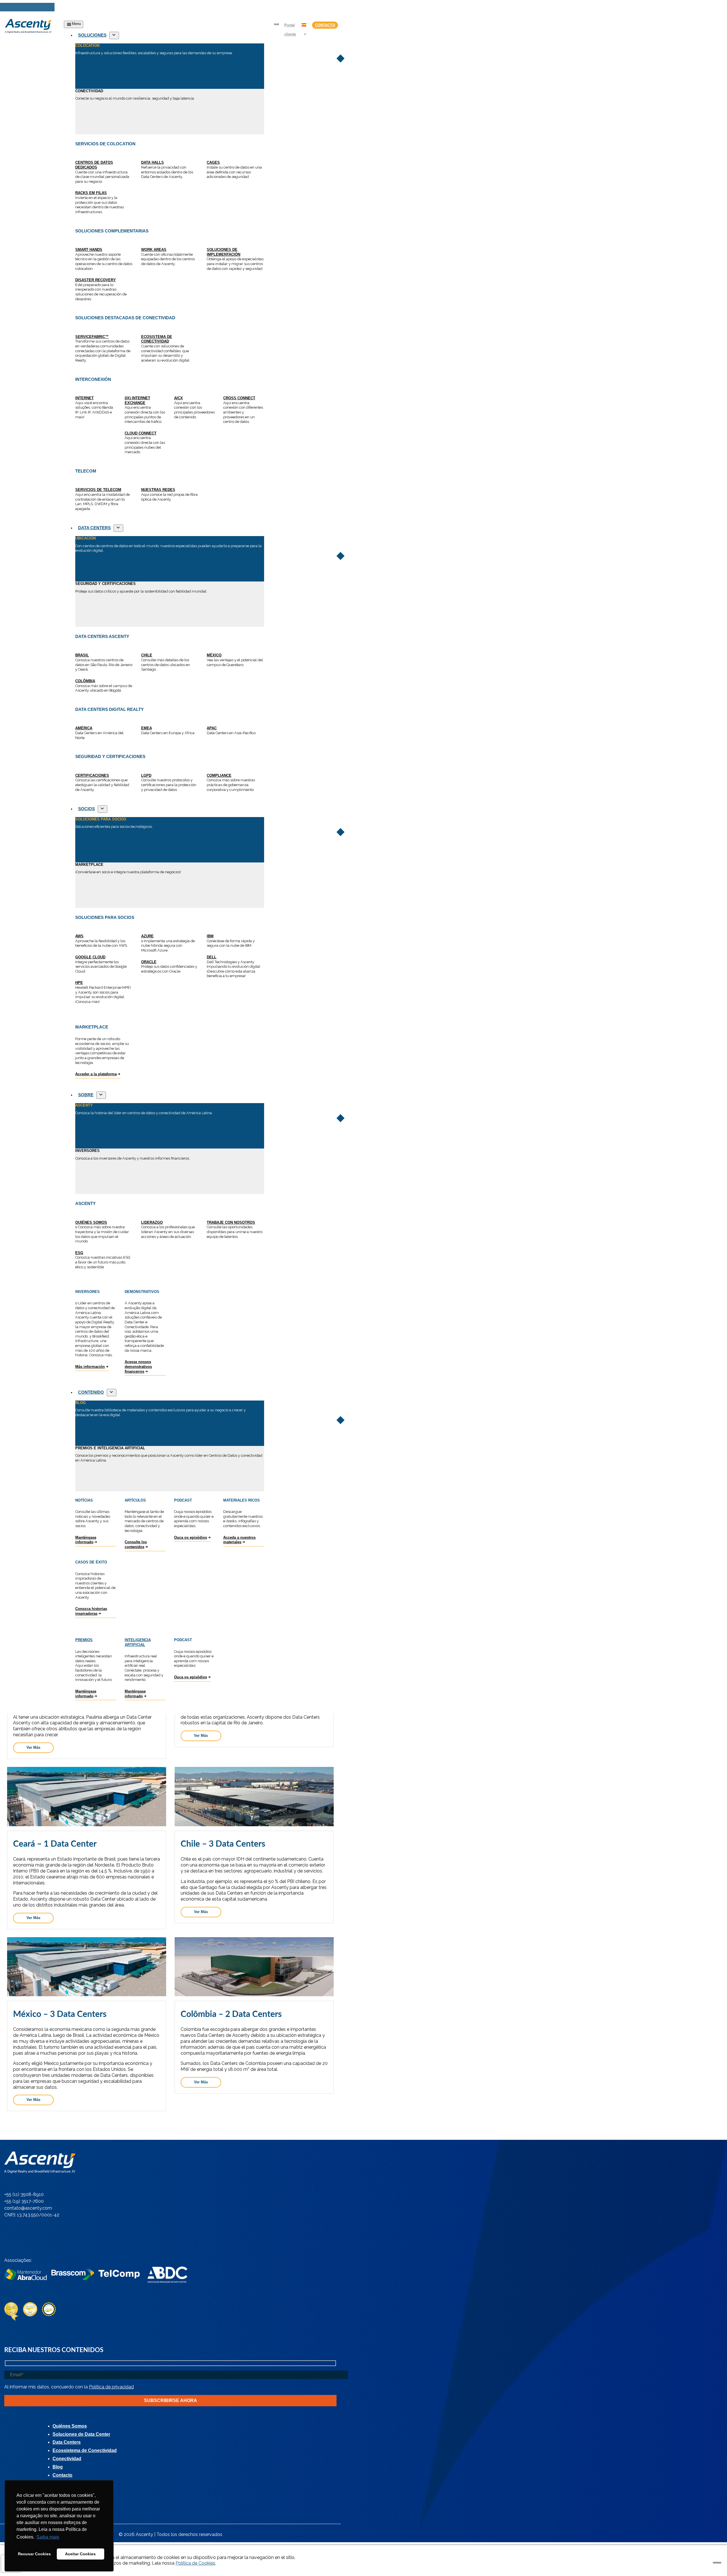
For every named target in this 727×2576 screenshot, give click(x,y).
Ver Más (33, 1747)
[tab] (170, 66)
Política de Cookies (195, 2563)
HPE (79, 983)
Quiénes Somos (70, 2426)
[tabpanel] (170, 225)
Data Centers (67, 2442)
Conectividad (67, 2459)
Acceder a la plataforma (96, 1074)
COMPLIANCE (219, 775)
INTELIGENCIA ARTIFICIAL (138, 1642)
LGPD (146, 775)
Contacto (325, 25)
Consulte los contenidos (136, 1544)
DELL (212, 957)
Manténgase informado (86, 1540)
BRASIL (82, 655)
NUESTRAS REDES (158, 490)
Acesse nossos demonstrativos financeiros (138, 1366)
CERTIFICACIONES (92, 775)
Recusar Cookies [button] (34, 2554)
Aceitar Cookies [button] (80, 2554)
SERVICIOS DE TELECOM (98, 490)
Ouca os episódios (191, 1537)
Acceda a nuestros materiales (239, 1540)
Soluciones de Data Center (81, 2434)
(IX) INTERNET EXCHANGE (137, 400)
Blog (58, 2467)
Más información (90, 1367)
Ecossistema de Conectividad (85, 2450)
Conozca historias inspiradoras (91, 1611)
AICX (178, 398)
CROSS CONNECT (239, 398)
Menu (76, 24)
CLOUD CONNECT (141, 433)
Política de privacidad (111, 2387)
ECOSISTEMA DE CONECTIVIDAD (157, 339)
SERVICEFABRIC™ (92, 337)
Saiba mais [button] (48, 2537)
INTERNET (84, 398)
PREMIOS (84, 1640)
